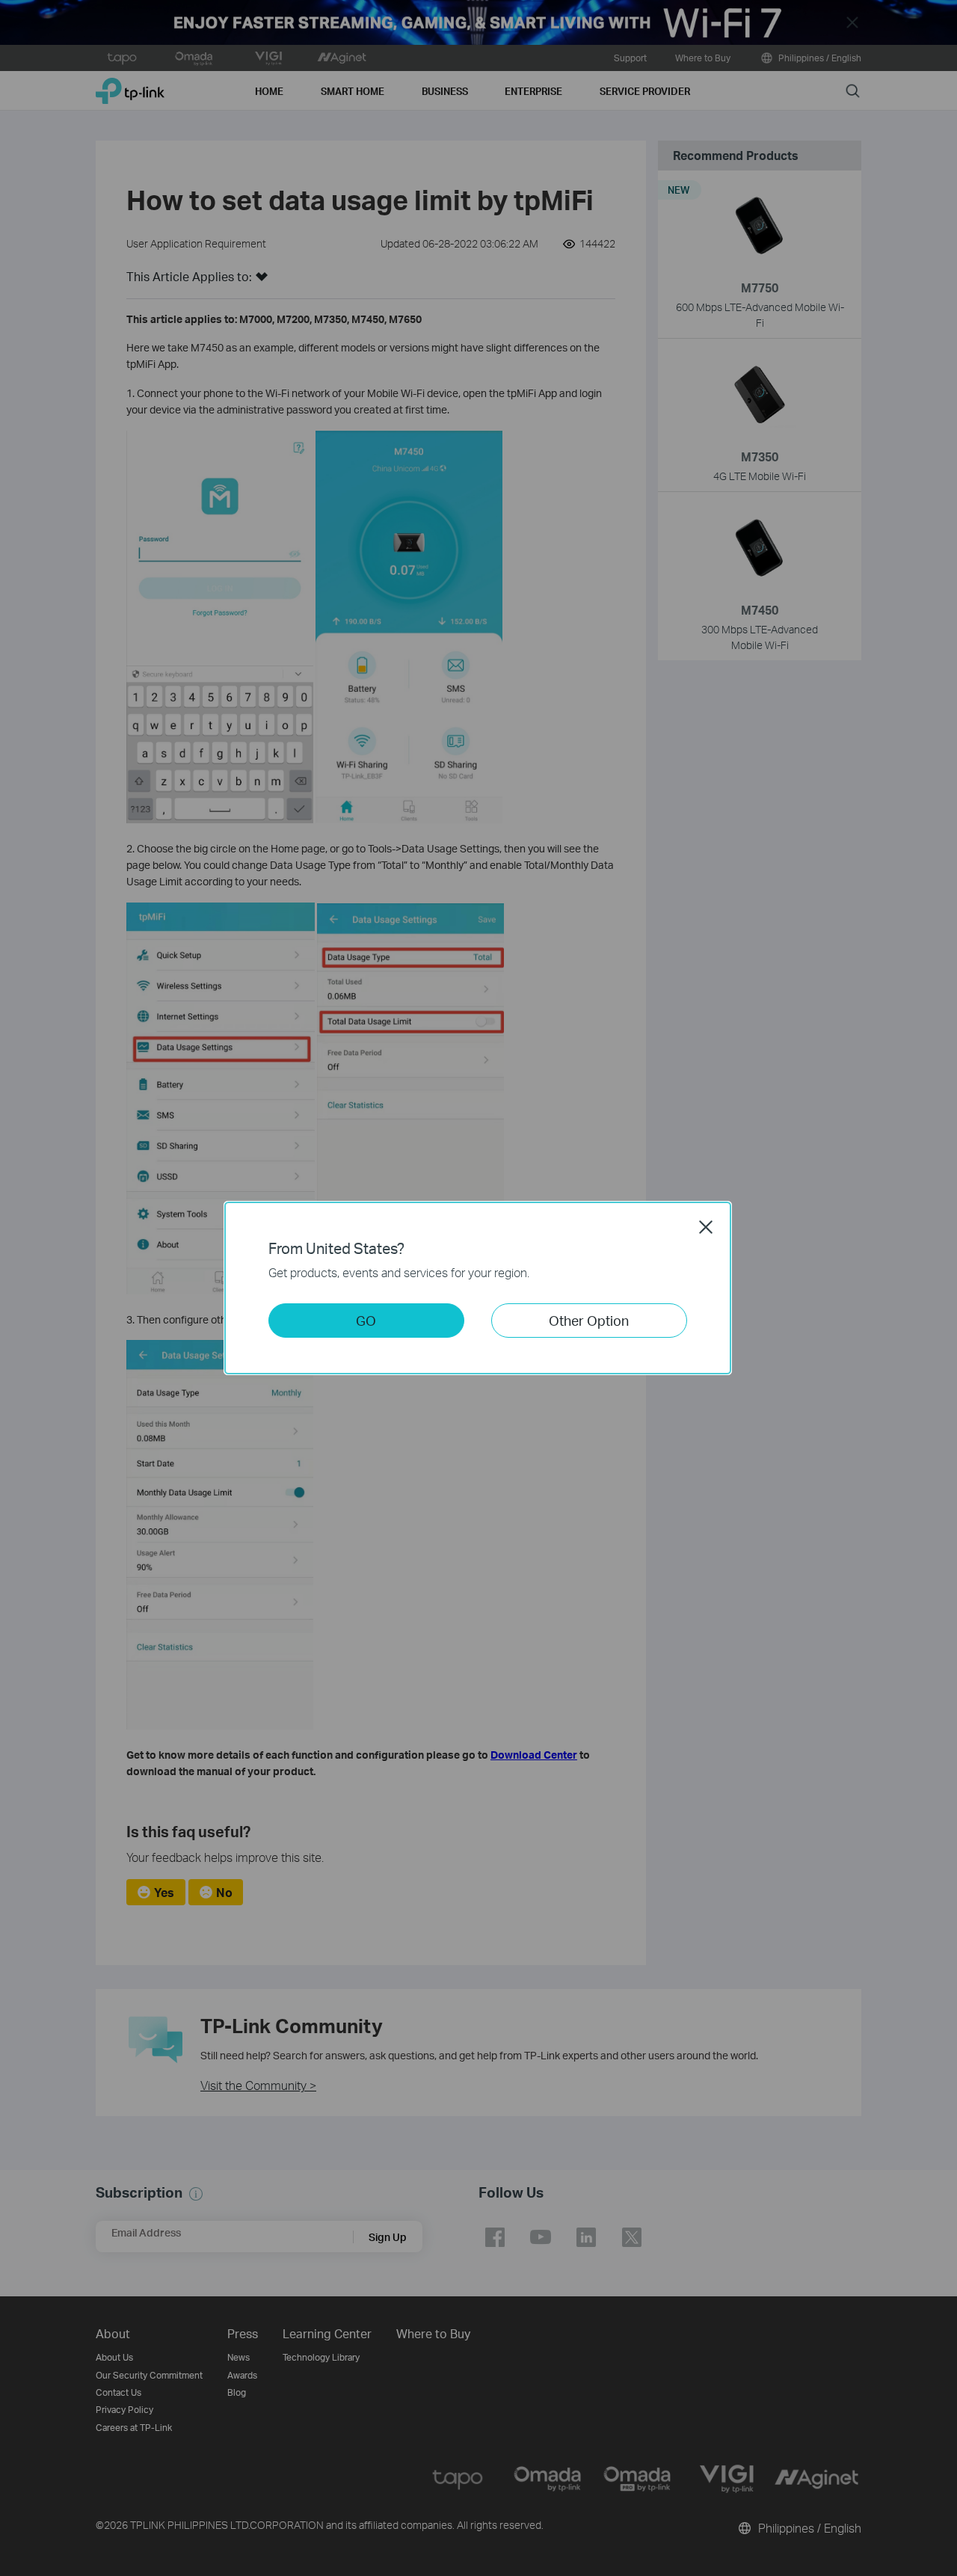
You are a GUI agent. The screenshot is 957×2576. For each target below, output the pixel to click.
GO (366, 1320)
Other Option (589, 1320)
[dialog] (478, 1288)
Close (706, 1227)
